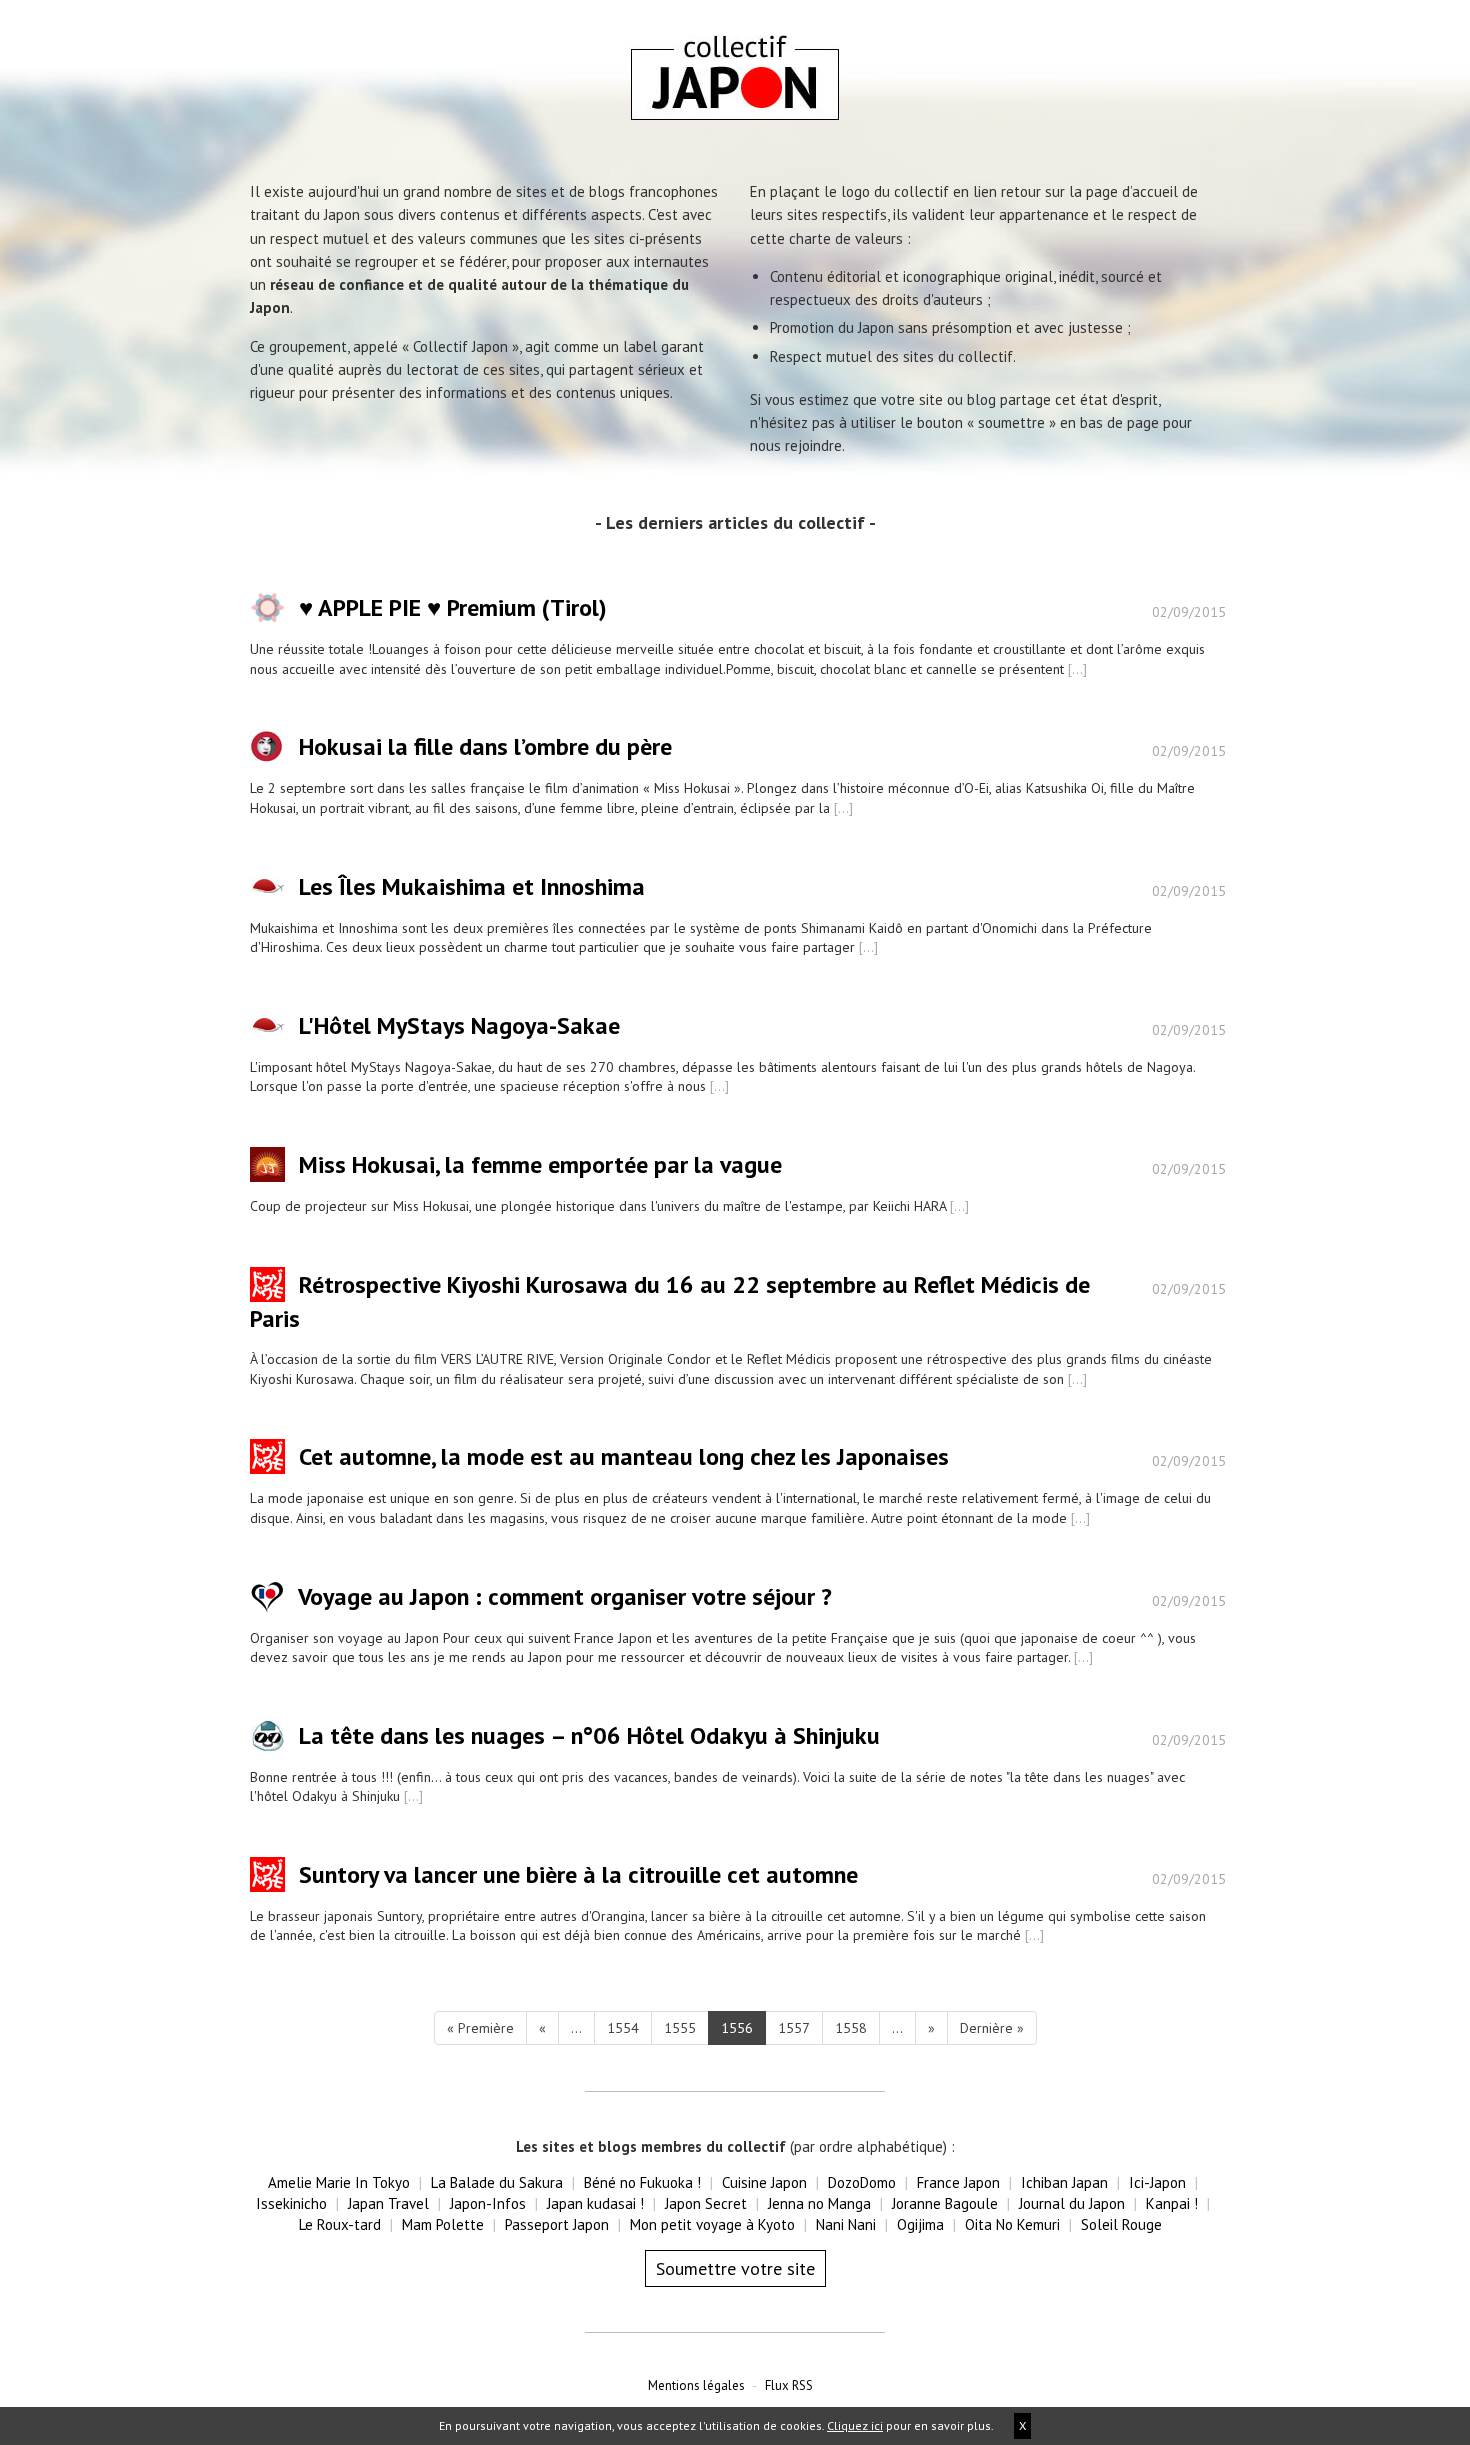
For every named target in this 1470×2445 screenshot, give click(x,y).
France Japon (958, 2182)
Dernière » (992, 2028)
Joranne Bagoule (945, 2203)
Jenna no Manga (819, 2203)
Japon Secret (706, 2203)
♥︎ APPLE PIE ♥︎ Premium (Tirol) (453, 608)
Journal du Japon (1072, 2203)
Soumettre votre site (735, 2268)
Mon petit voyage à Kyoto (712, 2224)
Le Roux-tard (340, 2224)
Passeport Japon (557, 2224)
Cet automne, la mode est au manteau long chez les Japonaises (624, 1457)
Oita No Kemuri (1012, 2224)
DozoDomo (862, 2182)
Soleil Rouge (1121, 2224)
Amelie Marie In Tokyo (339, 2182)
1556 (737, 2028)
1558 (851, 2028)
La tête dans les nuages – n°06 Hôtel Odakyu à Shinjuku (589, 1735)
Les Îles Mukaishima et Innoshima (472, 886)
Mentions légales (696, 2385)
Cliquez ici (855, 2425)
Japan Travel (388, 2203)
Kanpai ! (1172, 2203)
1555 (680, 2028)
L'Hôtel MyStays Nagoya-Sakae (459, 1025)
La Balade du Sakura (497, 2182)
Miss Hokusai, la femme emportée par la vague (540, 1164)
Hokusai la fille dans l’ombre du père (485, 747)
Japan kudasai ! (595, 2203)
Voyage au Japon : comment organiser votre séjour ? (565, 1596)
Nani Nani (846, 2224)
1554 (623, 2028)
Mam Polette (443, 2224)
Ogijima (920, 2224)
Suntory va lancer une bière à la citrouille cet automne (578, 1874)
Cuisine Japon (764, 2182)
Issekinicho (291, 2203)
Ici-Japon (1157, 2182)
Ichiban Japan (1064, 2182)
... (576, 2028)
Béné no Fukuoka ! (642, 2182)
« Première (480, 2028)
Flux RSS (789, 2385)
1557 (794, 2028)
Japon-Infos (488, 2203)
